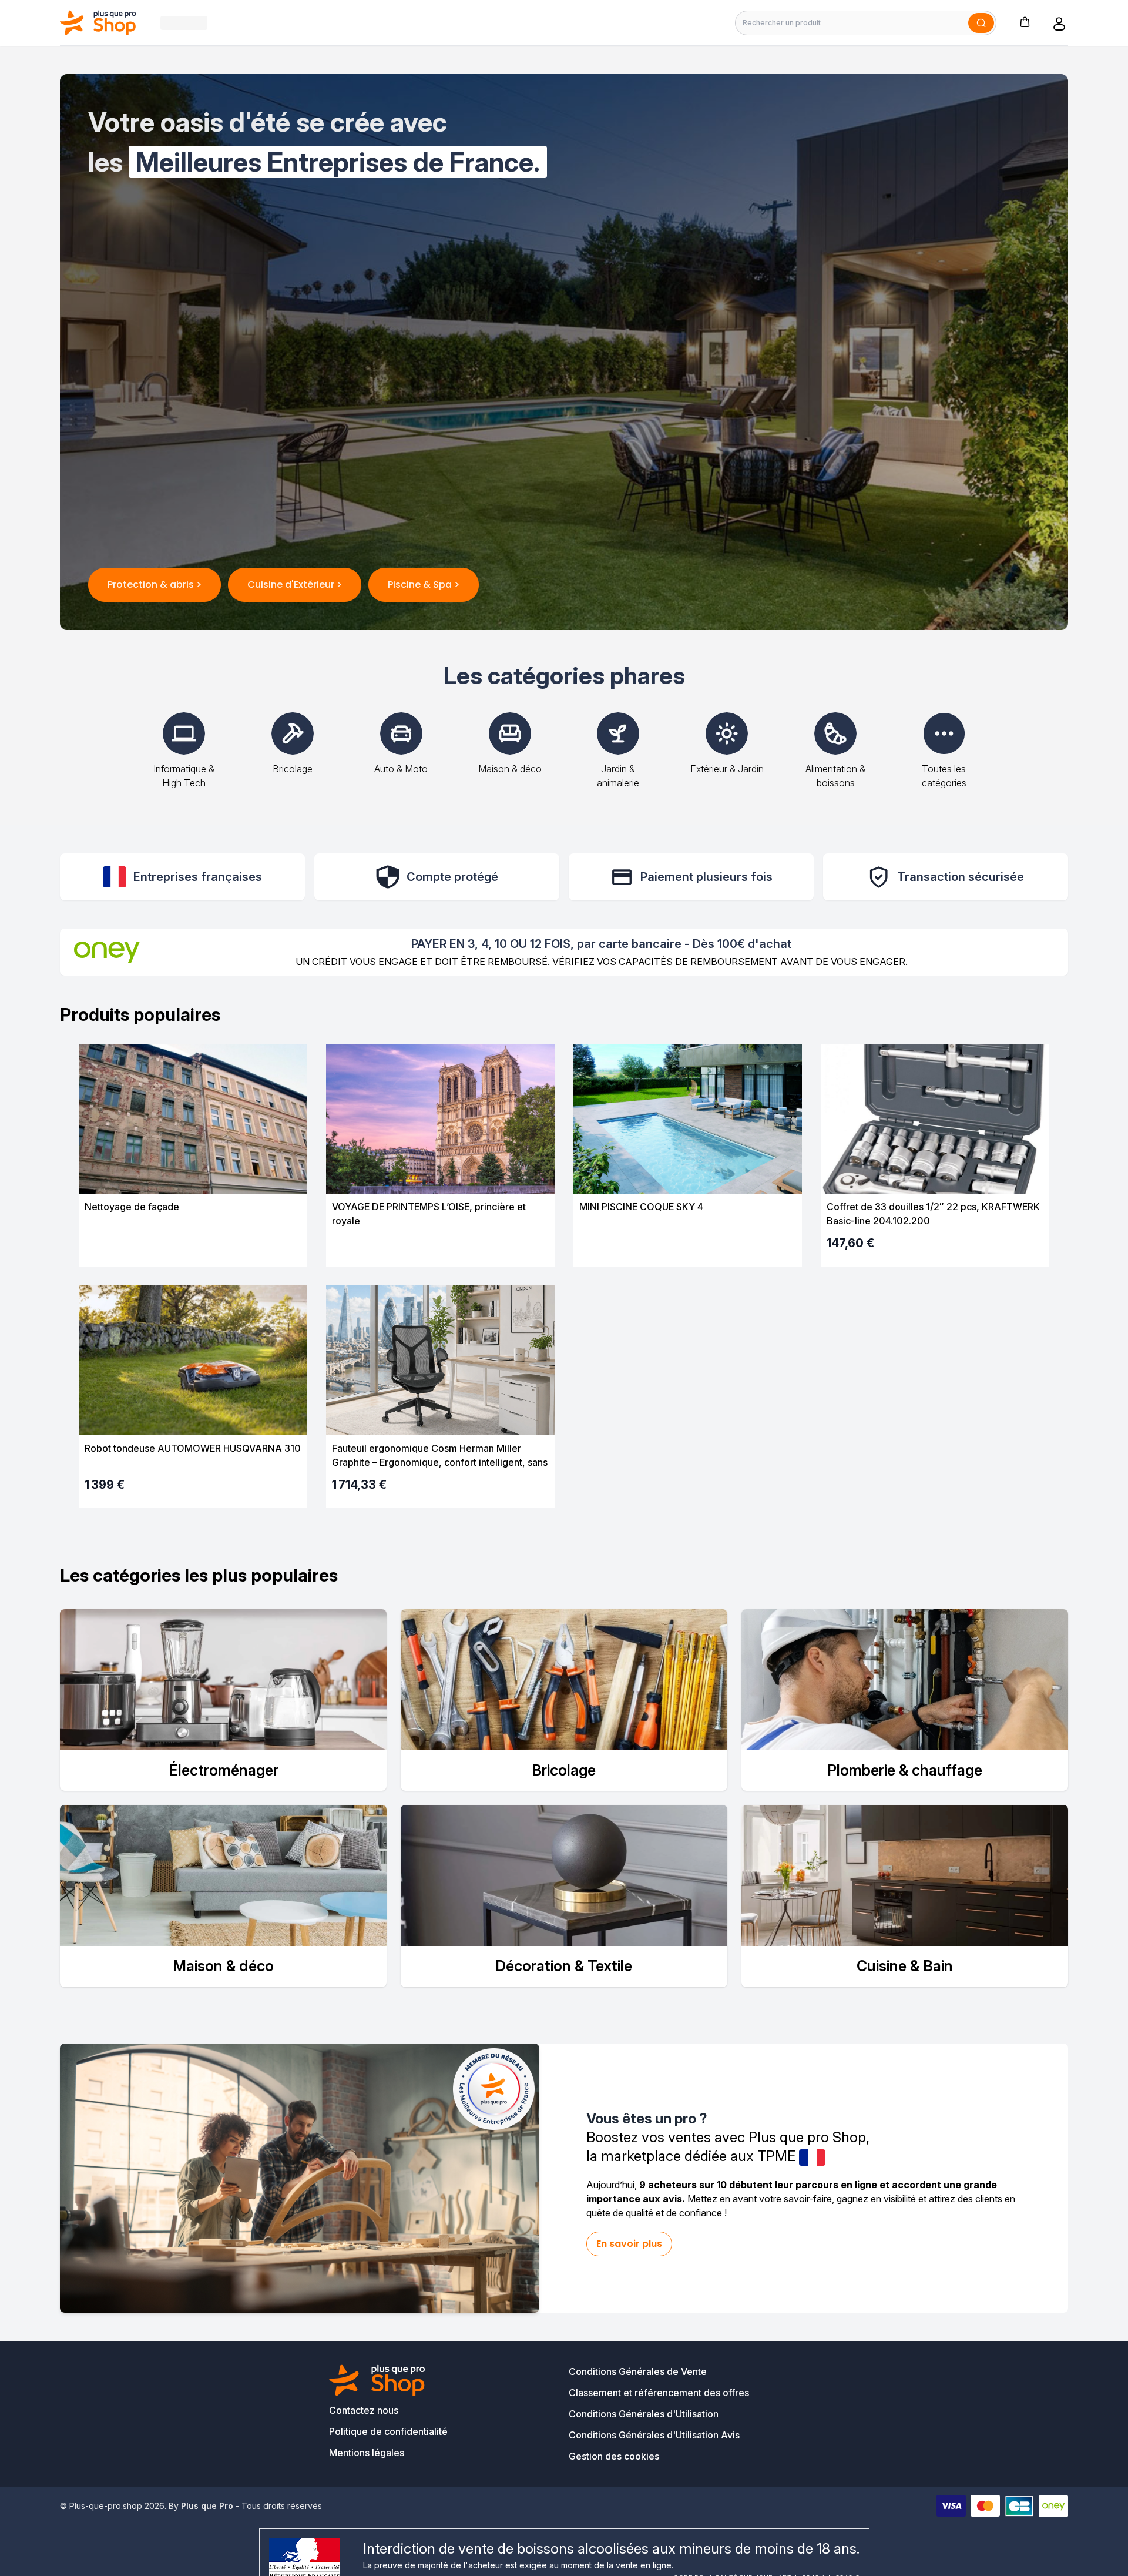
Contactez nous (364, 2410)
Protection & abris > (155, 584)
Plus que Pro (207, 2506)
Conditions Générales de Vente (638, 2371)
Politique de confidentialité (388, 2431)
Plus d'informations (193, 1247)
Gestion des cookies (614, 2456)
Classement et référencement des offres (659, 2393)
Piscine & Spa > (424, 584)
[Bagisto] (98, 23)
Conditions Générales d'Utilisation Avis (654, 2435)
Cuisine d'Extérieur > (295, 584)
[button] (1025, 21)
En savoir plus (629, 2244)
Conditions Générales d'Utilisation (644, 2414)
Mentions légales (367, 2453)
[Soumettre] (981, 23)
